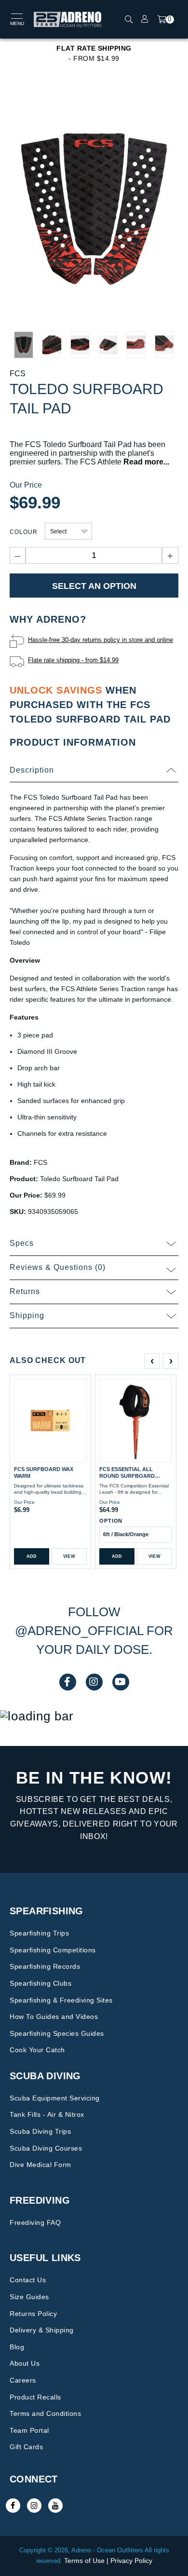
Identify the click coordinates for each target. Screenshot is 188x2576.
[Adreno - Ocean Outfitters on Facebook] (13, 2506)
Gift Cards (26, 2447)
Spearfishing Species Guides (57, 2033)
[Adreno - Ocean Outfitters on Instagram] (34, 2506)
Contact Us (28, 2280)
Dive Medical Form (40, 2165)
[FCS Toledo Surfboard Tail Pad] (94, 208)
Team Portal (29, 2430)
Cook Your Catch (37, 2050)
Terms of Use (84, 2561)
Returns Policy (33, 2314)
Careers (23, 2380)
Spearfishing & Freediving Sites (61, 2000)
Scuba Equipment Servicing (55, 2098)
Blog (17, 2347)
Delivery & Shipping (42, 2330)
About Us (25, 2363)
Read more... (146, 462)
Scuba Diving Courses (46, 2148)
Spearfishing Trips (39, 1933)
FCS (18, 374)
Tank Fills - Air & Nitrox (47, 2114)
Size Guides (29, 2297)
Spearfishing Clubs (40, 1983)
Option (111, 1521)
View (69, 1556)
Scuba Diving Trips (40, 2131)
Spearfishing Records (45, 1966)
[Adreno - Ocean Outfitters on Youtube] (55, 2506)
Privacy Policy (131, 2561)
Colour (24, 532)
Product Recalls (35, 2397)
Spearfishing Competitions (53, 1950)
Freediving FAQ (35, 2222)
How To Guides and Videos (54, 2017)
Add (32, 1556)
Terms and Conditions (45, 2413)
